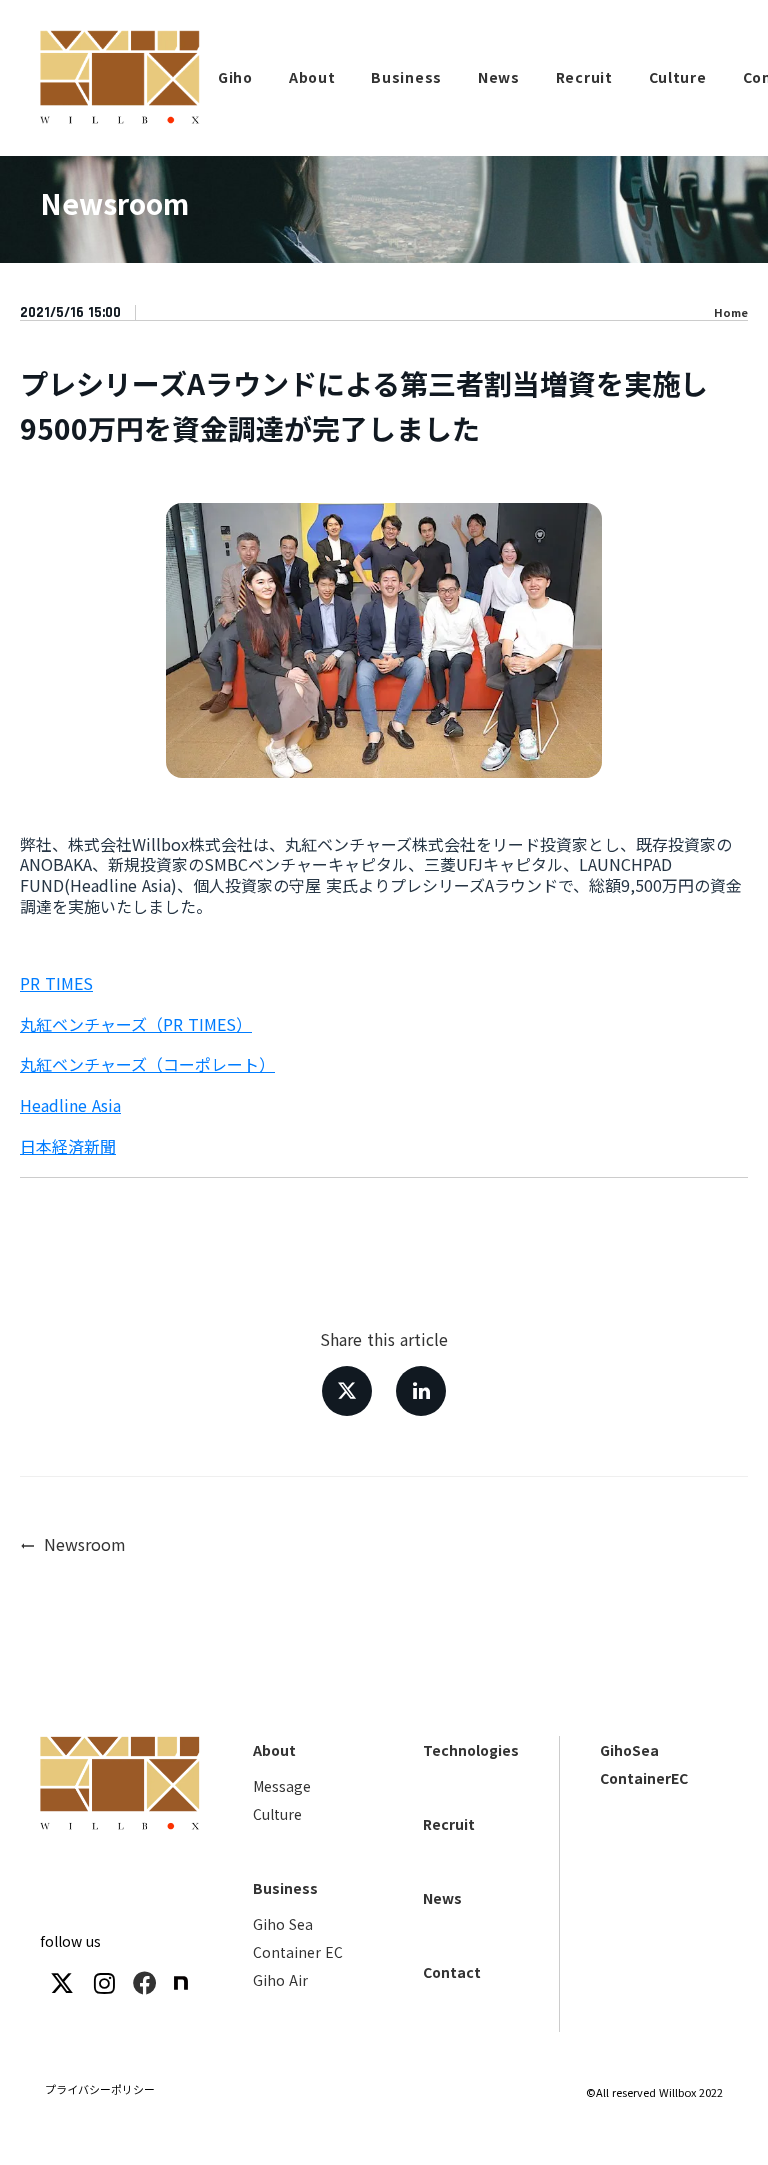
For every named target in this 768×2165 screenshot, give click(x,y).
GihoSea (629, 1750)
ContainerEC (644, 1778)
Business (285, 1888)
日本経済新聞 (68, 1146)
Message (282, 1786)
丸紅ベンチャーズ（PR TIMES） (136, 1024)
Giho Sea (283, 1924)
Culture (277, 1814)
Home (731, 312)
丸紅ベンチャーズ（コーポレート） (147, 1064)
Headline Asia (70, 1105)
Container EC (298, 1952)
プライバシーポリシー (100, 2089)
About (274, 1750)
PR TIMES (56, 983)
